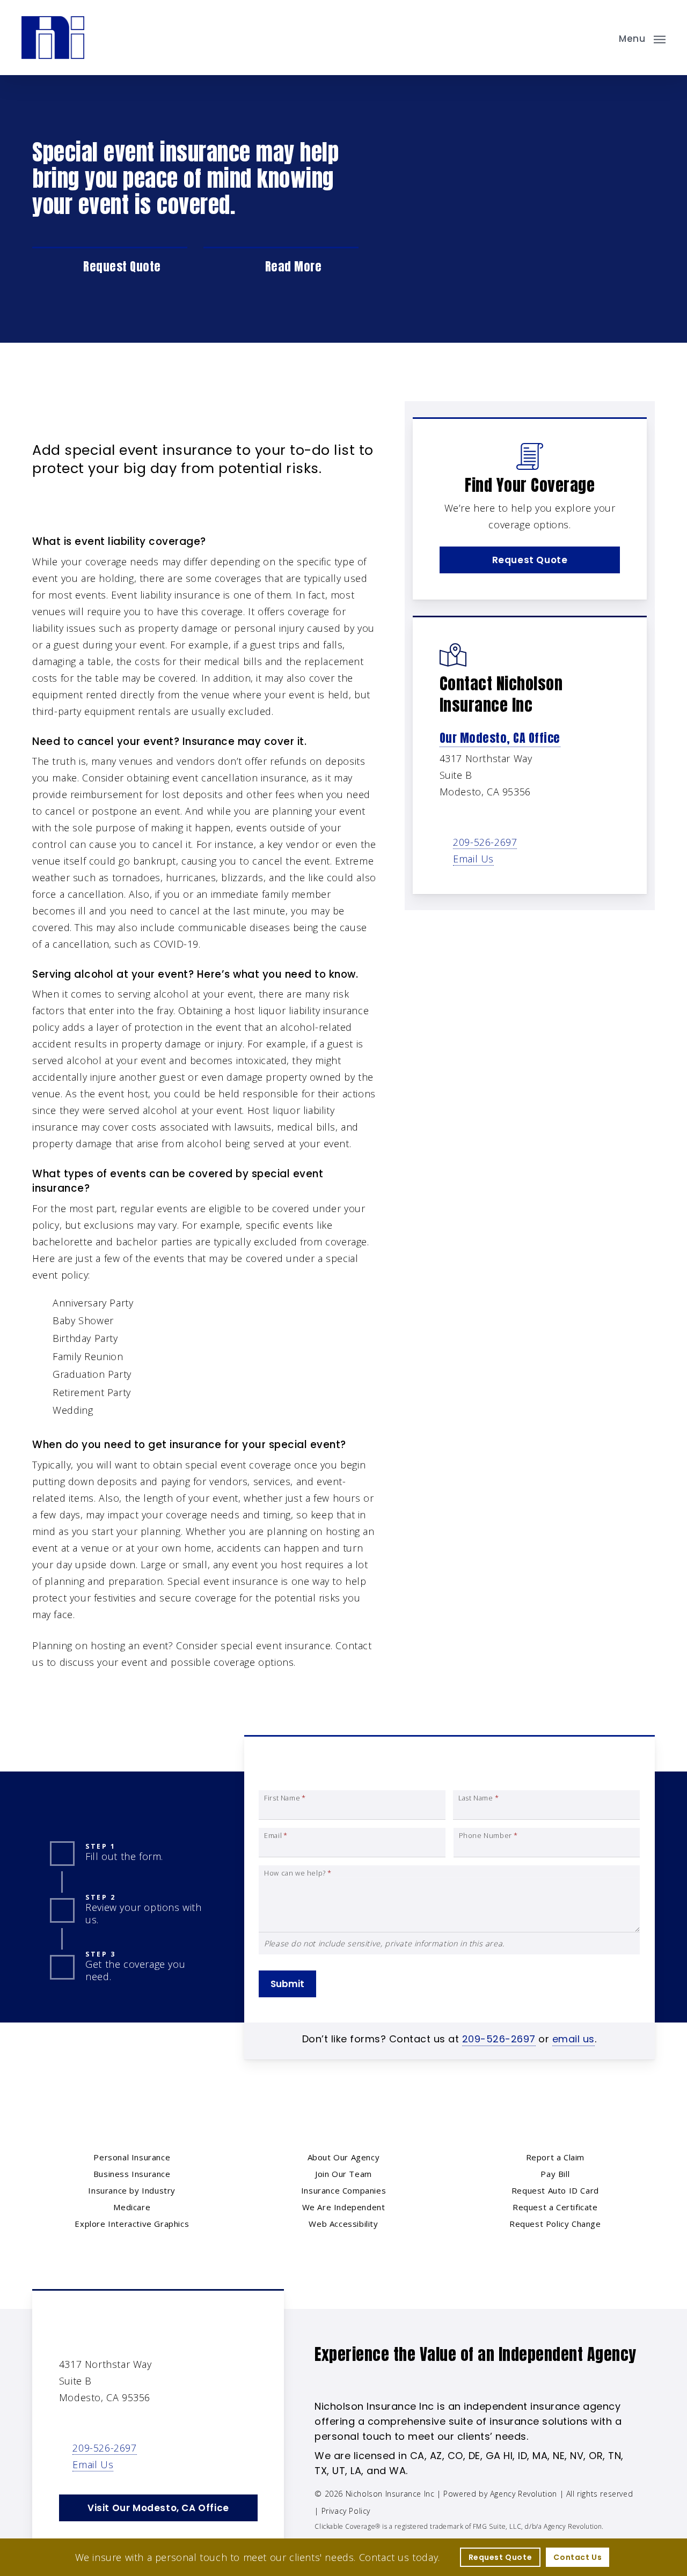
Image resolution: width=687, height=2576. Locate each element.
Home (46, 419)
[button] (642, 38)
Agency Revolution (524, 2494)
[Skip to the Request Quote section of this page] (110, 267)
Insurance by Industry (132, 2190)
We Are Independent (344, 2207)
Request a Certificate (555, 2207)
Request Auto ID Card (555, 2190)
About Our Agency (344, 2157)
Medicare (132, 2207)
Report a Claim (555, 2157)
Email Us (473, 859)
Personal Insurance (117, 419)
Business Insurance (132, 2174)
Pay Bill (555, 2174)
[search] (600, 38)
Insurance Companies (343, 2190)
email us (573, 2039)
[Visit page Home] (53, 38)
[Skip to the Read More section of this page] (281, 267)
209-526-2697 (485, 842)
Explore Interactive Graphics (132, 2224)
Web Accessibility (343, 2224)
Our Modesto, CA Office (500, 738)
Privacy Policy (346, 2511)
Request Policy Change (555, 2224)
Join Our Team (343, 2174)
